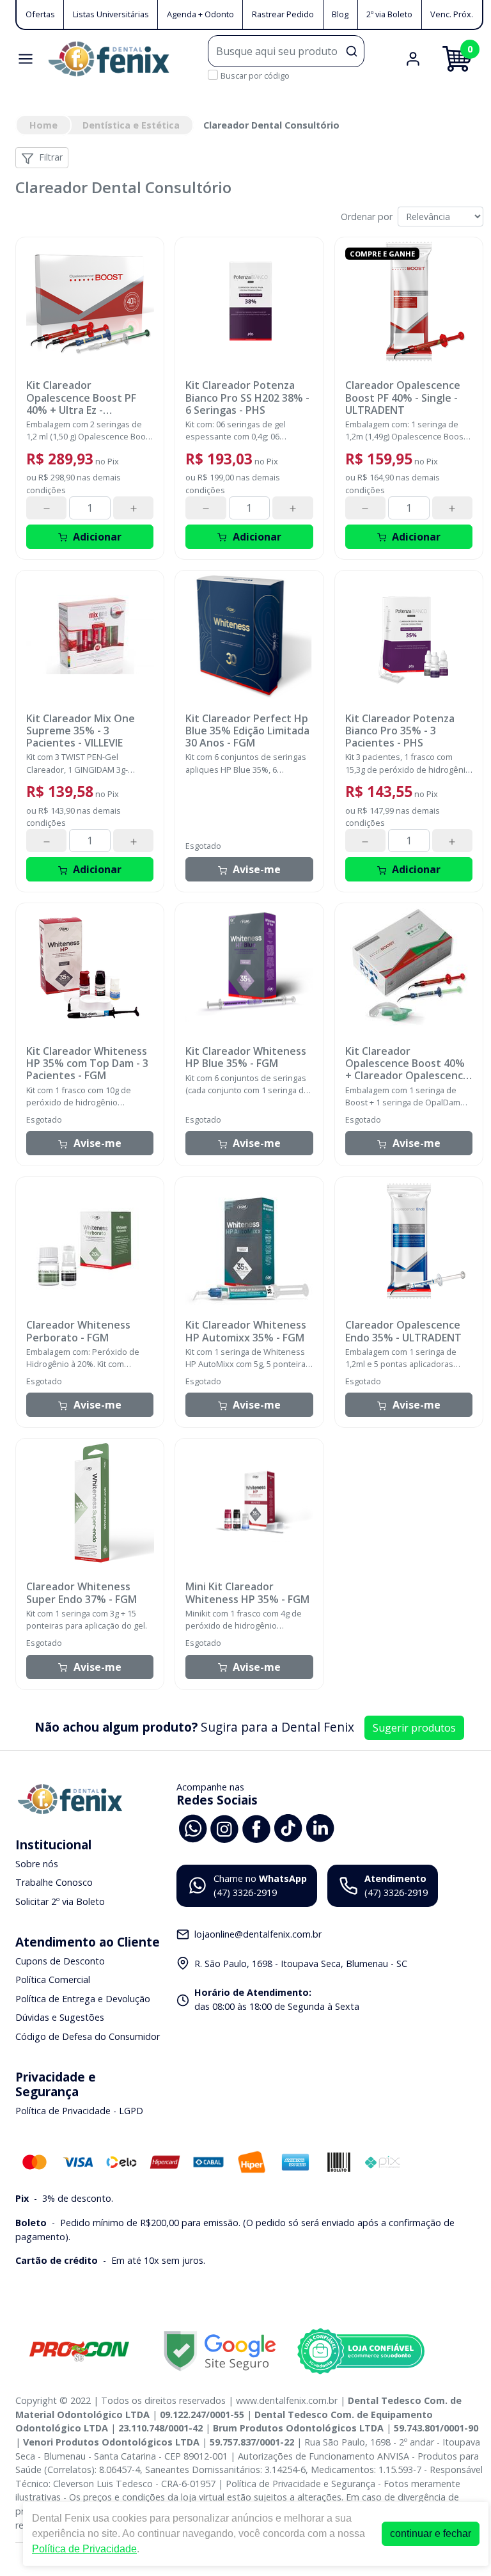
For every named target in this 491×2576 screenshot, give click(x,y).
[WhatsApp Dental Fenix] (192, 1827)
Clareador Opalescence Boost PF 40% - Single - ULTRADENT (403, 398)
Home (43, 125)
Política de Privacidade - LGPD (79, 2111)
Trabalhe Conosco (54, 1882)
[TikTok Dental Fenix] (288, 1827)
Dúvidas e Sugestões (60, 2018)
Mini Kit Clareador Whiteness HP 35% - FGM (247, 1593)
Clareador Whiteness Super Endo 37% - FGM (82, 1593)
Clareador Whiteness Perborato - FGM (78, 1331)
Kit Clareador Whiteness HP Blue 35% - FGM (246, 1057)
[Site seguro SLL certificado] (220, 2351)
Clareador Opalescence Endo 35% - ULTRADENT (403, 1331)
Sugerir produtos (414, 1728)
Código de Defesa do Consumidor (88, 2036)
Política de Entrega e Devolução (83, 1999)
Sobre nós (37, 1864)
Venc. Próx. (452, 14)
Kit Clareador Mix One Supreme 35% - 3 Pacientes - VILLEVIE (81, 731)
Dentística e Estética (131, 125)
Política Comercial (53, 1979)
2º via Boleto (389, 14)
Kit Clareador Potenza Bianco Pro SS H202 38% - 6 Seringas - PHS (247, 398)
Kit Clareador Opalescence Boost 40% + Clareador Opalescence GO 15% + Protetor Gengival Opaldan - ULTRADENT (407, 1064)
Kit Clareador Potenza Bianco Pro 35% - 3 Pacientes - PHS (400, 731)
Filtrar (51, 157)
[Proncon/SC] (79, 2351)
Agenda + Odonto (200, 14)
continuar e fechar (431, 2533)
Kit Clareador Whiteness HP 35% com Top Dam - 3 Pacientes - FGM (87, 1064)
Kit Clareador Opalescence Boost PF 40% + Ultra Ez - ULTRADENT (81, 398)
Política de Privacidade (84, 2549)
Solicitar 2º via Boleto (60, 1901)
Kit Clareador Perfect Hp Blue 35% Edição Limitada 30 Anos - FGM (247, 731)
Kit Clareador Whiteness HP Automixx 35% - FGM (246, 1331)
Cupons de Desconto (60, 1961)
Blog (340, 14)
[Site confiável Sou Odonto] (361, 2351)
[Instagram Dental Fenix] (224, 1827)
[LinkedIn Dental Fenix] (320, 1827)
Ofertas (40, 14)
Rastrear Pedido (283, 14)
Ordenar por (367, 217)
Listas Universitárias (111, 14)
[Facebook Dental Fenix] (256, 1827)
